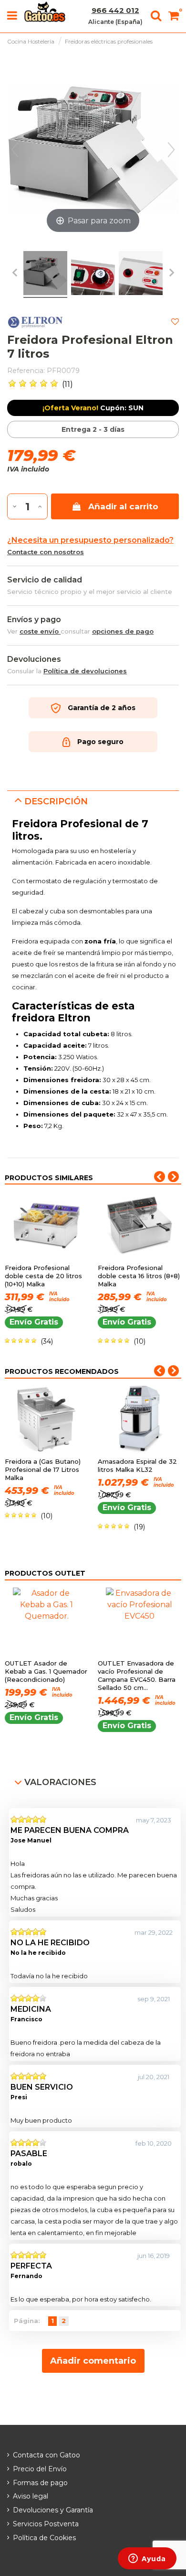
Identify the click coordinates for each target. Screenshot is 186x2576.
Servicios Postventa (46, 2524)
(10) (139, 1341)
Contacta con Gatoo (46, 2455)
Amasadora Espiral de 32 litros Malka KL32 (137, 1465)
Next (173, 1177)
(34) (47, 1341)
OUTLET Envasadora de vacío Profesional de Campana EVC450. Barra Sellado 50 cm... (137, 1675)
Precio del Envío (40, 2469)
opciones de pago (123, 631)
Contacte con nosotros (46, 552)
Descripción (56, 801)
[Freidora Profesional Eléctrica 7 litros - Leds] (141, 275)
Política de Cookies (44, 2538)
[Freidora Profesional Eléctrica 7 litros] (45, 275)
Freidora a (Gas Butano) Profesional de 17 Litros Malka (43, 1469)
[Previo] (15, 150)
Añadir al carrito (123, 506)
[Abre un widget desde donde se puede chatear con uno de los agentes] (147, 2559)
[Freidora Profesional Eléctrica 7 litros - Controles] (93, 275)
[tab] (93, 801)
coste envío (40, 631)
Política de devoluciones (85, 671)
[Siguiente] (171, 150)
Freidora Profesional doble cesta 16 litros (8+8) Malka (139, 1276)
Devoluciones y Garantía (53, 2510)
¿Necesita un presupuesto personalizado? (90, 540)
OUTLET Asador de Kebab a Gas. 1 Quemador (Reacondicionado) (46, 1671)
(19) (139, 1527)
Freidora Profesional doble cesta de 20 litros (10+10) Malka (43, 1276)
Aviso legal (31, 2496)
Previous (160, 1177)
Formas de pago (40, 2483)
